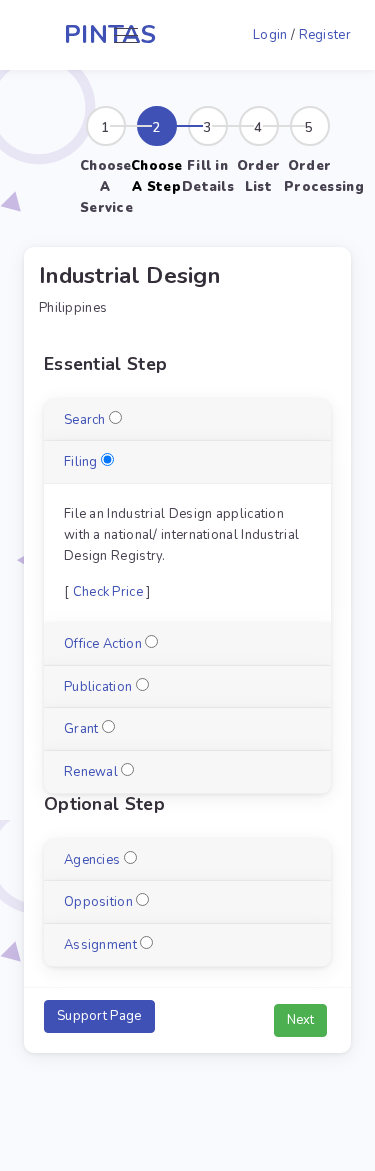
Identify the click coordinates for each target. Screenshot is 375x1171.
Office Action (103, 644)
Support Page (99, 1016)
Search (85, 420)
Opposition (98, 902)
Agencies (92, 860)
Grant (81, 729)
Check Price (108, 592)
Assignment (100, 945)
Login (270, 35)
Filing (81, 462)
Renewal (91, 772)
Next (300, 1020)
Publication (98, 687)
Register (325, 35)
